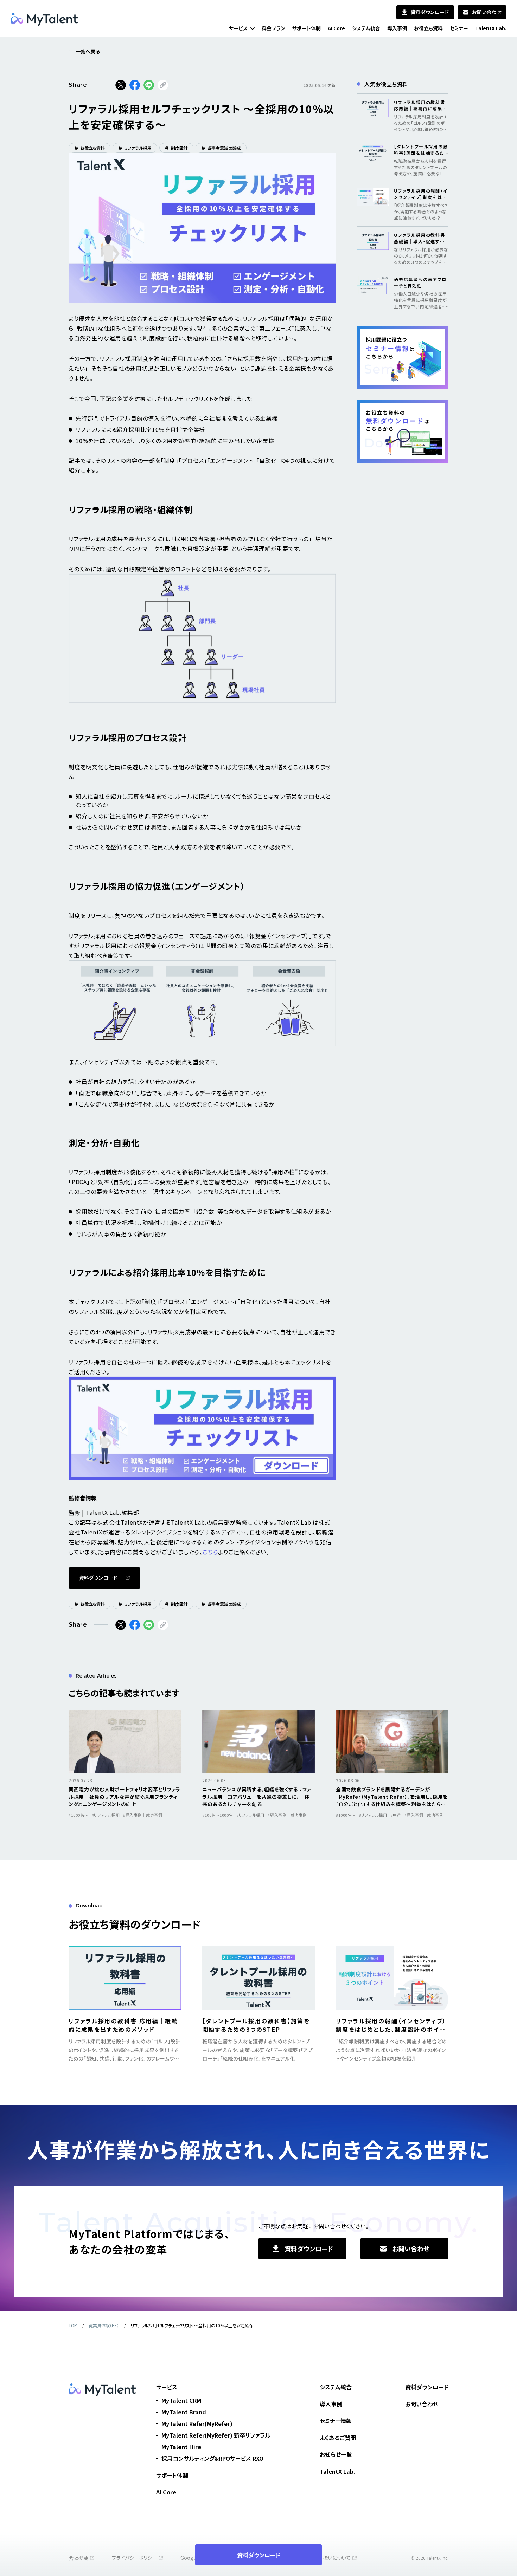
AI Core (166, 2492)
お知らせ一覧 (336, 2454)
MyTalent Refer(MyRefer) (197, 2423)
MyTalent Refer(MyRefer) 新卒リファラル (216, 2435)
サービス (167, 2387)
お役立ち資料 (90, 148)
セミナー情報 (336, 2421)
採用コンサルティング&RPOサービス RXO (212, 2458)
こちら (210, 1552)
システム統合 (336, 2387)
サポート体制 (172, 2475)
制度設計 (176, 148)
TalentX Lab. (337, 2471)
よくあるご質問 (338, 2438)
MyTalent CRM (181, 2400)
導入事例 (331, 2404)
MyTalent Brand (184, 2412)
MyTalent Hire (181, 2447)
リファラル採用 (135, 148)
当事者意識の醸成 (221, 148)
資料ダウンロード (427, 2387)
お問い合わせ (422, 2404)
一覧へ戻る (88, 51)
